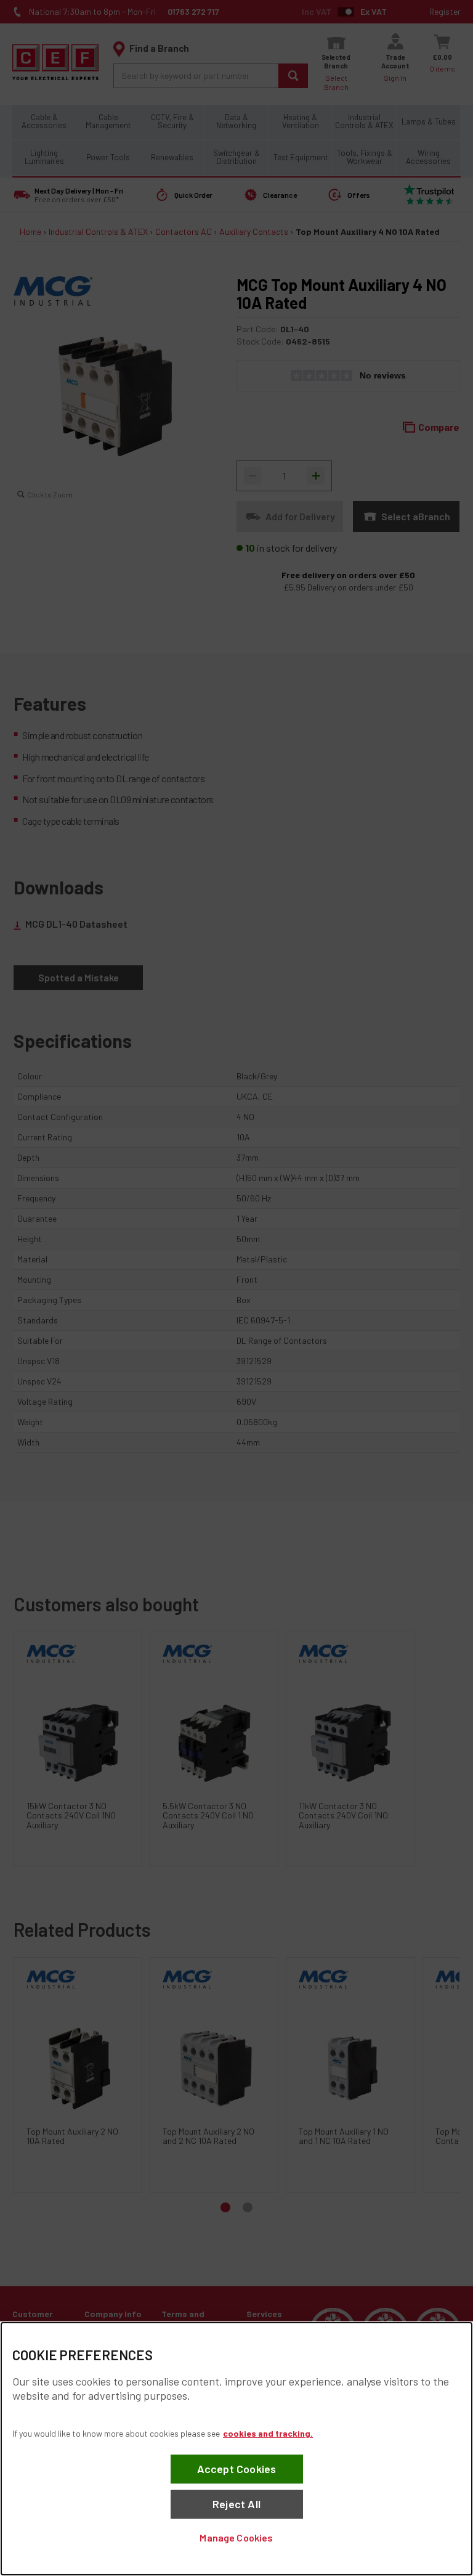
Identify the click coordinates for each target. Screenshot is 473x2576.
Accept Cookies (237, 2469)
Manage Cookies (236, 2537)
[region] (236, 2449)
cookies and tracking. (268, 2433)
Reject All (236, 2504)
